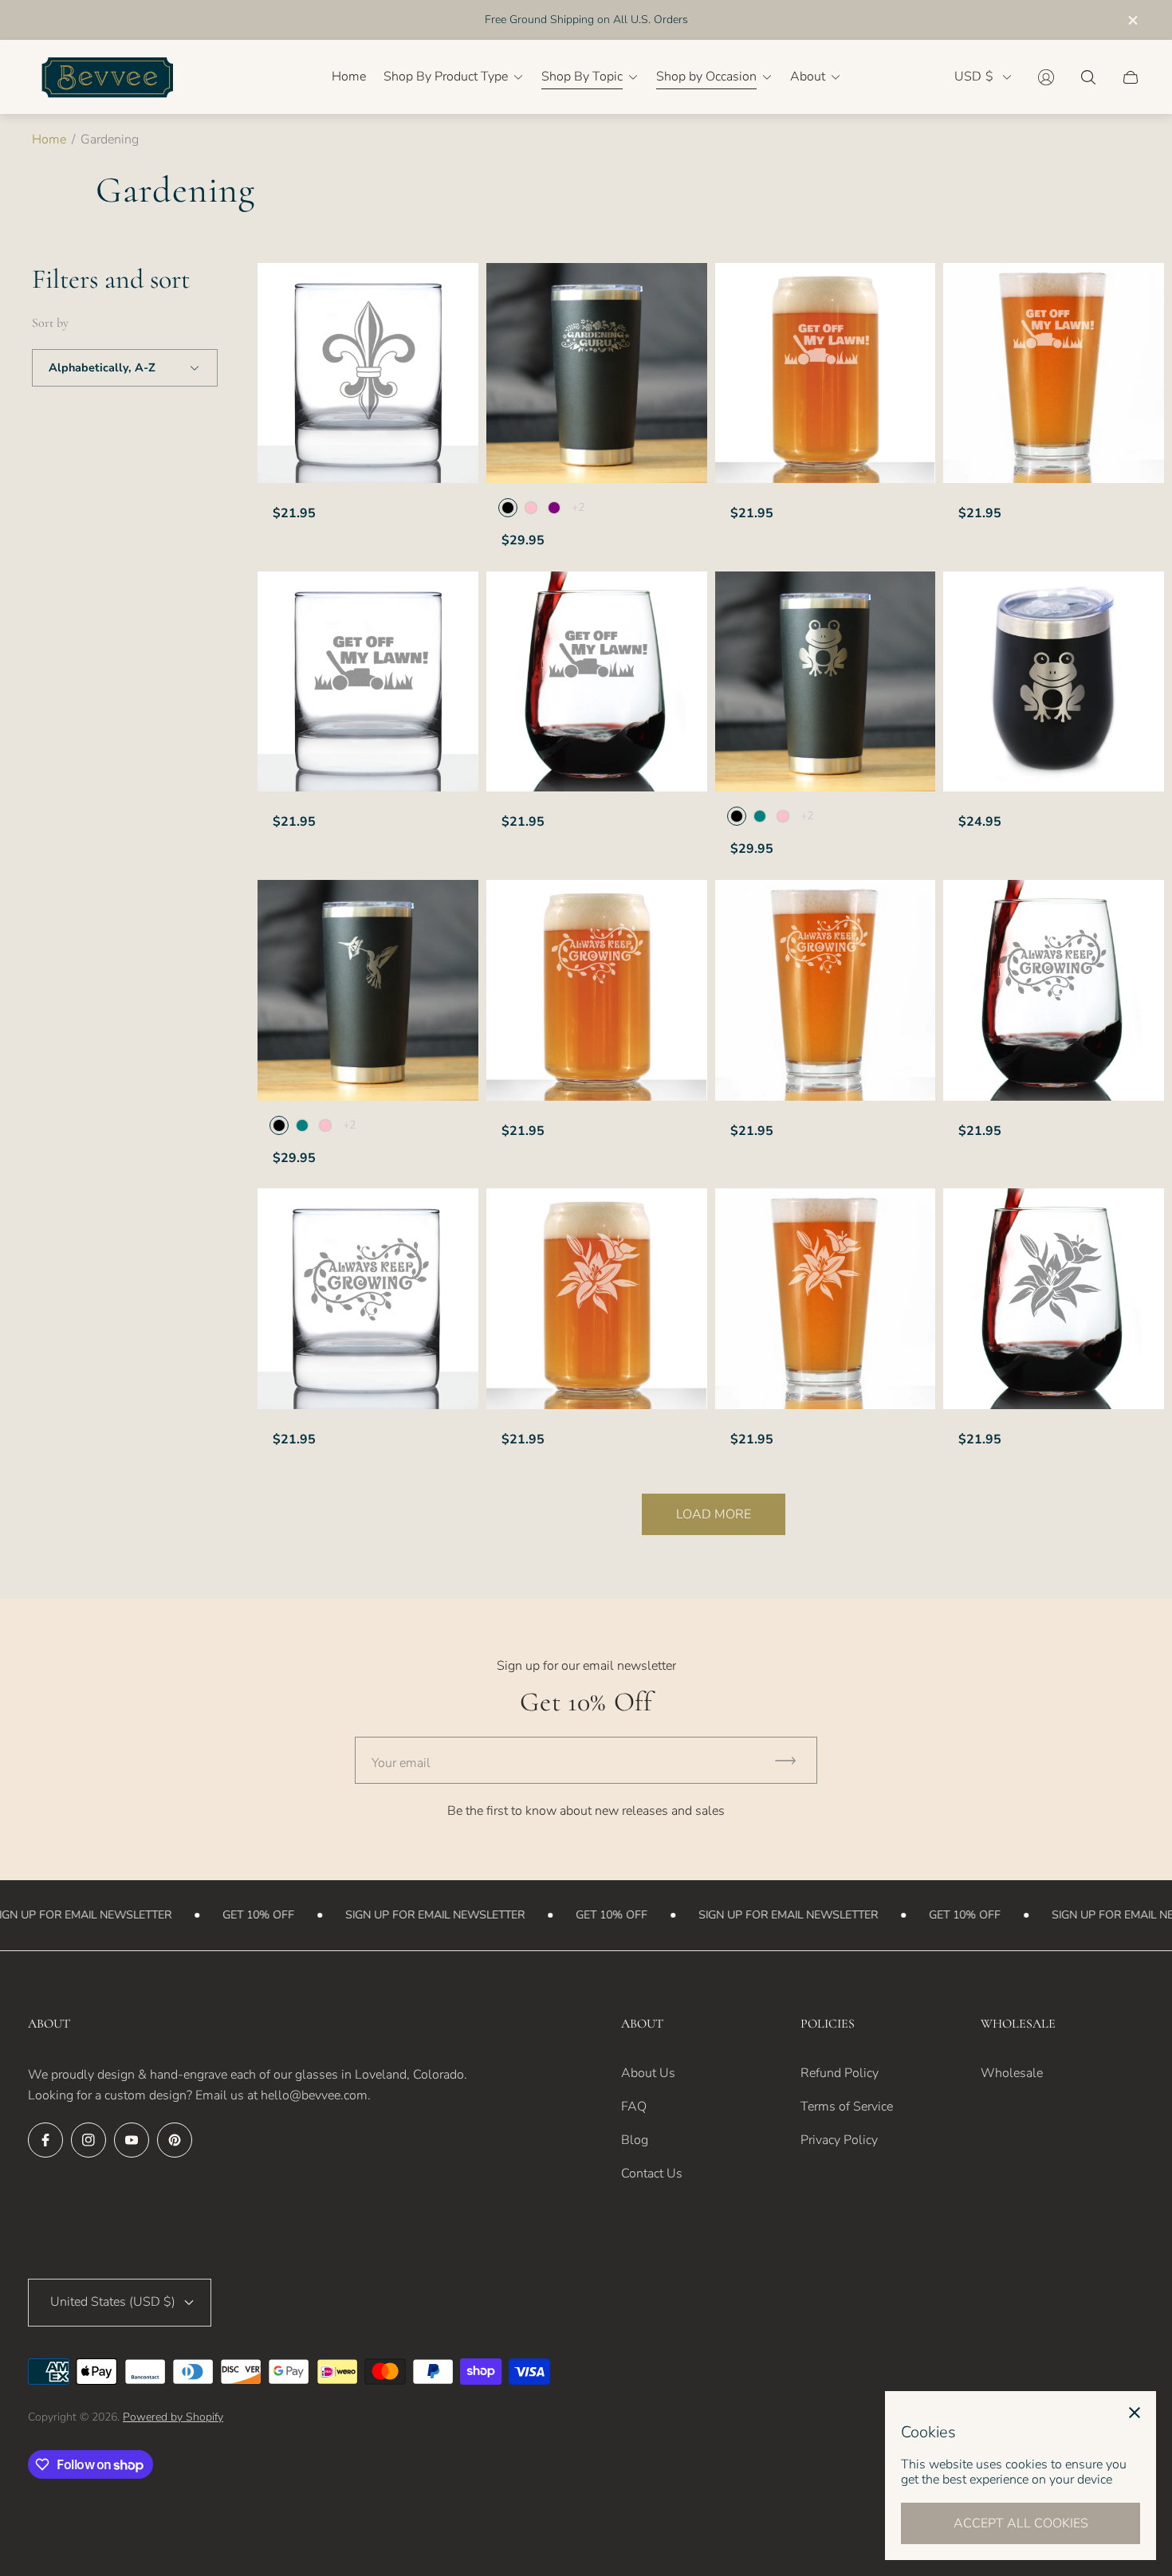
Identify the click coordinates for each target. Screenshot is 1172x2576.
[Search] (1088, 77)
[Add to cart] (452, 289)
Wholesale (1012, 2073)
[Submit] (792, 1760)
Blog (635, 2140)
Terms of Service (847, 2107)
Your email (401, 1763)
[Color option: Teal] (760, 816)
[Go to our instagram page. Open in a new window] (88, 2140)
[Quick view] (681, 289)
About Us (648, 2073)
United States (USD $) (113, 2302)
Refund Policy (840, 2073)
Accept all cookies (1021, 2523)
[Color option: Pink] (531, 508)
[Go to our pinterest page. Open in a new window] (175, 2140)
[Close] (1135, 2413)
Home (49, 139)
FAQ (634, 2107)
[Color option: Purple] (554, 508)
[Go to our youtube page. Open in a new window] (132, 2140)
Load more (714, 1514)
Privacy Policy (839, 2140)
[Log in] (1046, 77)
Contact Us (652, 2173)
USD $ (974, 77)
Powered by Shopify (173, 2417)
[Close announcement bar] (1132, 20)
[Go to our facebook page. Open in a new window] (45, 2140)
